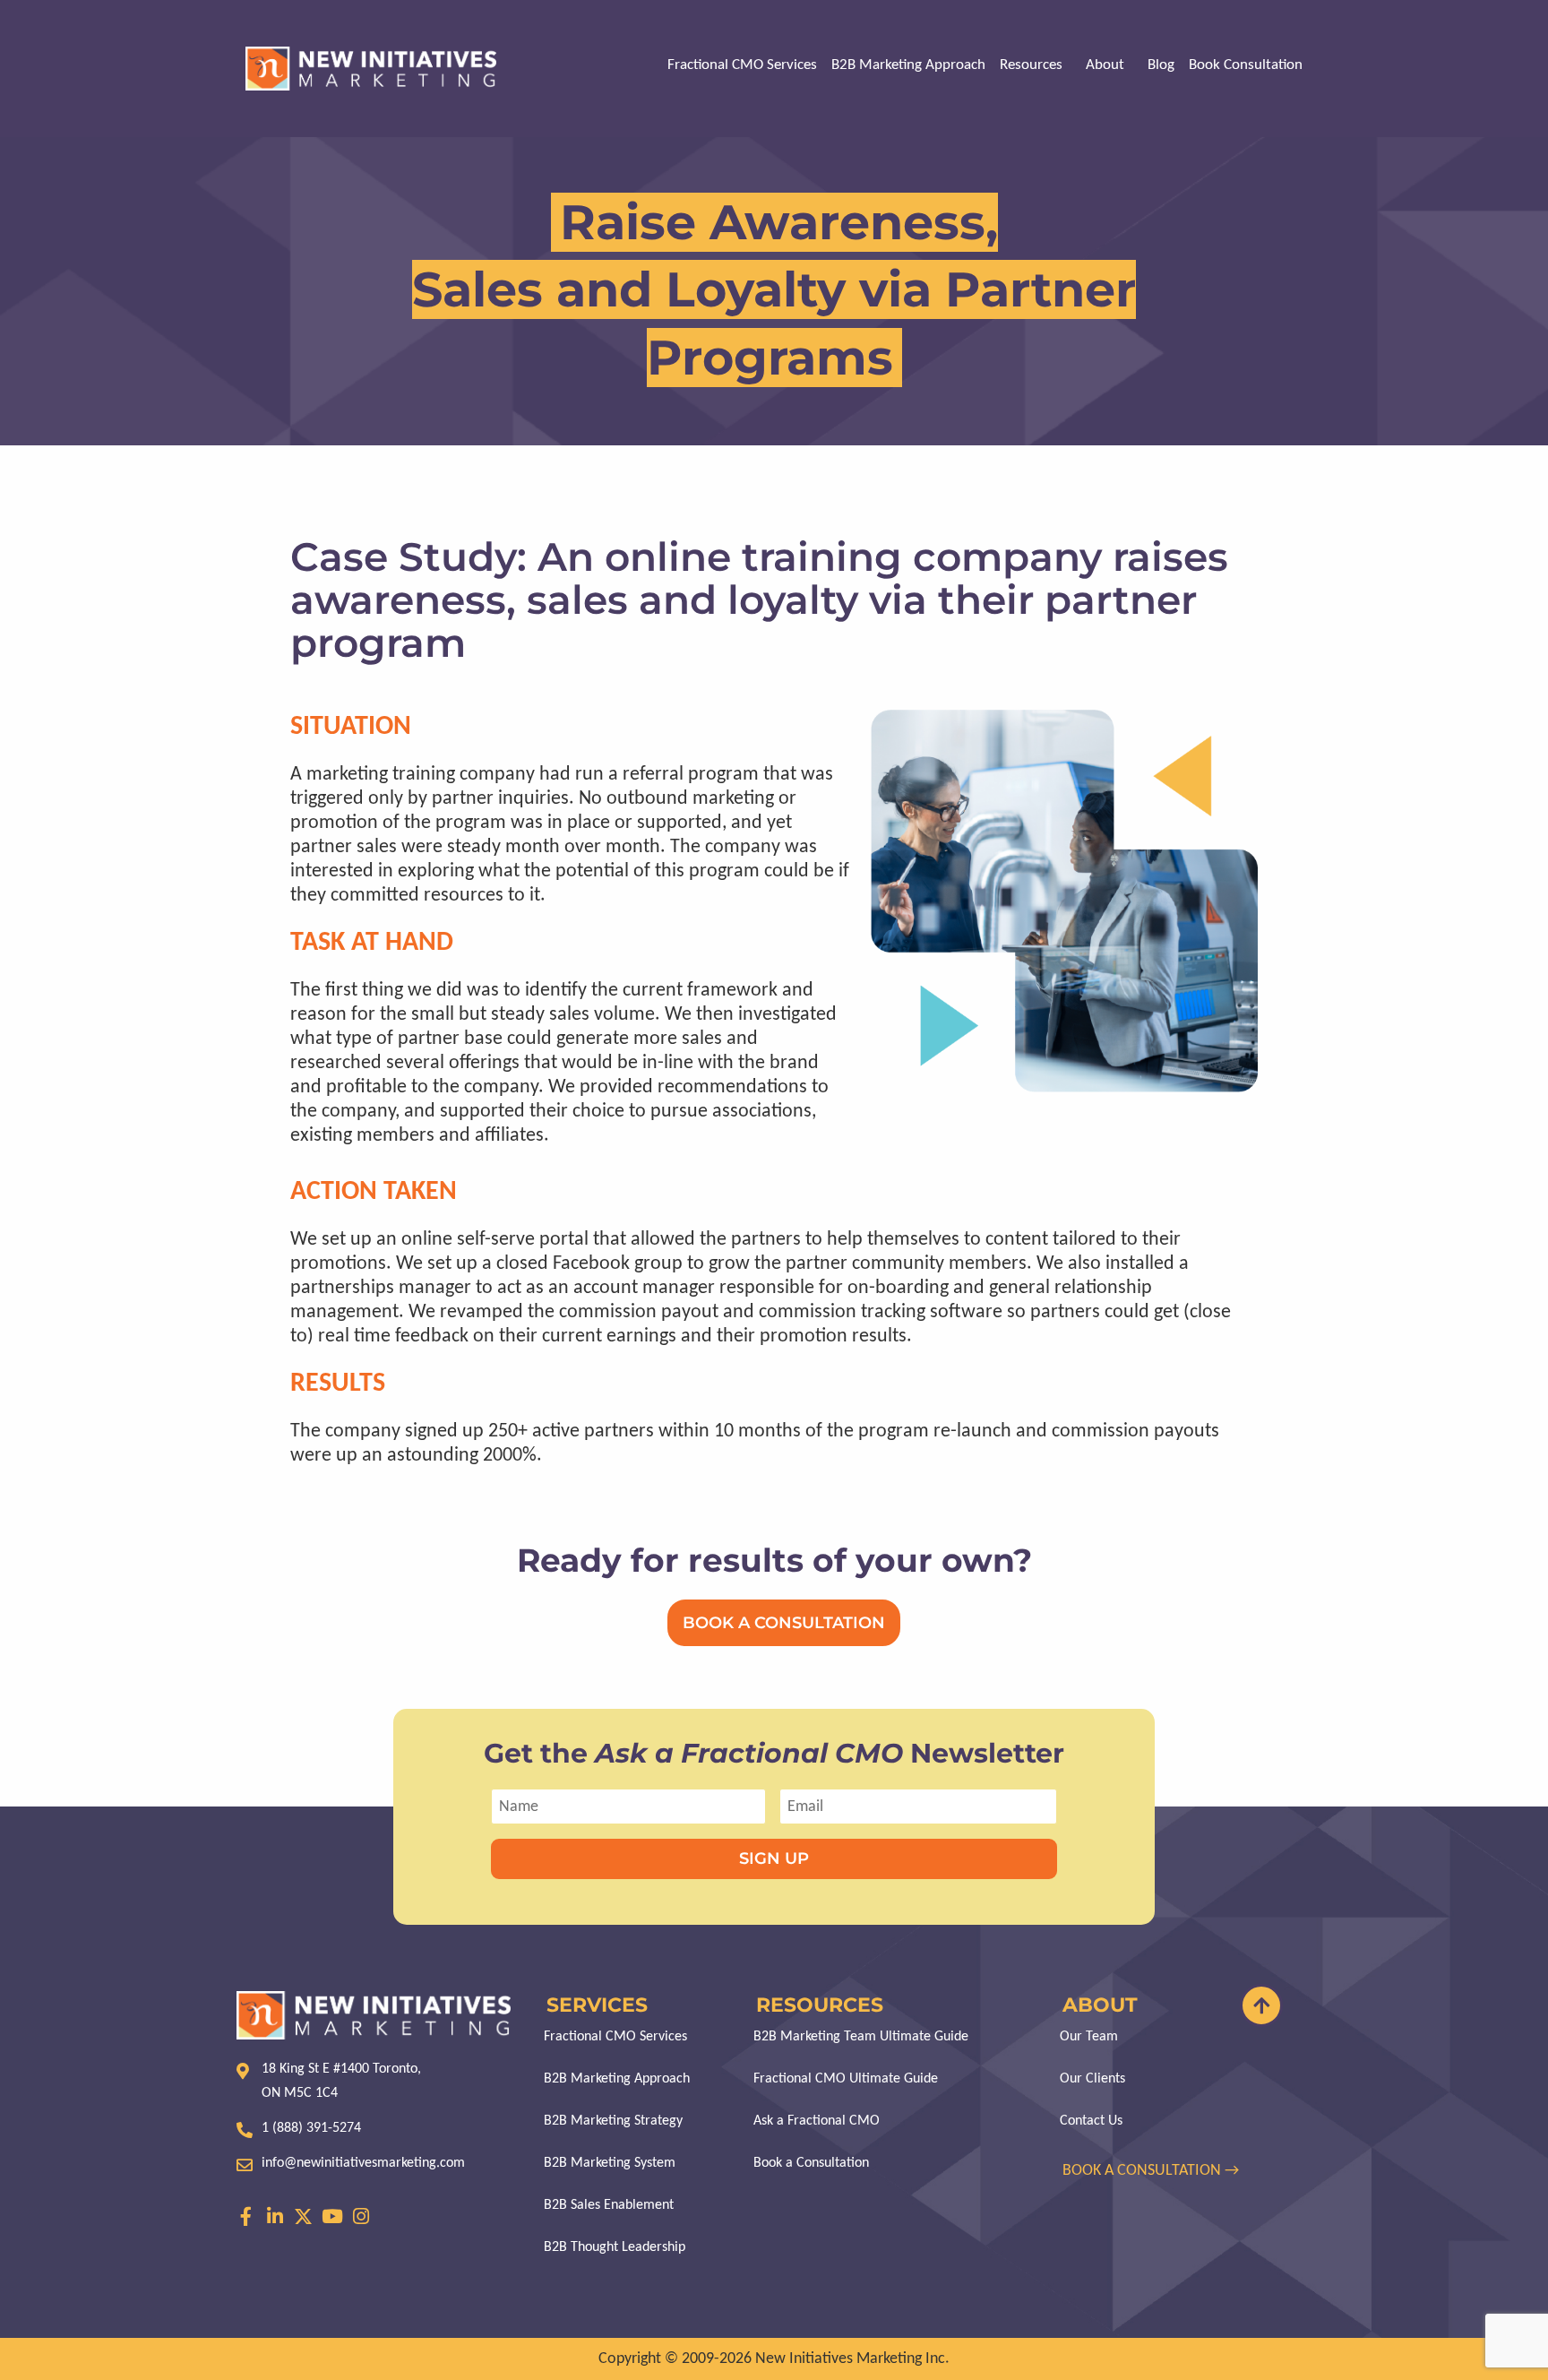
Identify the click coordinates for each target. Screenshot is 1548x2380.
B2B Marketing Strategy (613, 2121)
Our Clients (1092, 2079)
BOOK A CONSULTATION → (1152, 2171)
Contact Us (1091, 2121)
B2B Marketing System (610, 2163)
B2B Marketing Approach (908, 65)
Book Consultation (1246, 65)
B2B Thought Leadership (615, 2247)
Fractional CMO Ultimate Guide (846, 2079)
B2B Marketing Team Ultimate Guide (861, 2037)
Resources (1031, 65)
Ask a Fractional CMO (817, 2121)
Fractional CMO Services (742, 65)
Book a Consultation (811, 2163)
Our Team (1089, 2037)
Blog (1161, 65)
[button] (1036, 65)
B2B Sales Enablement (609, 2205)
